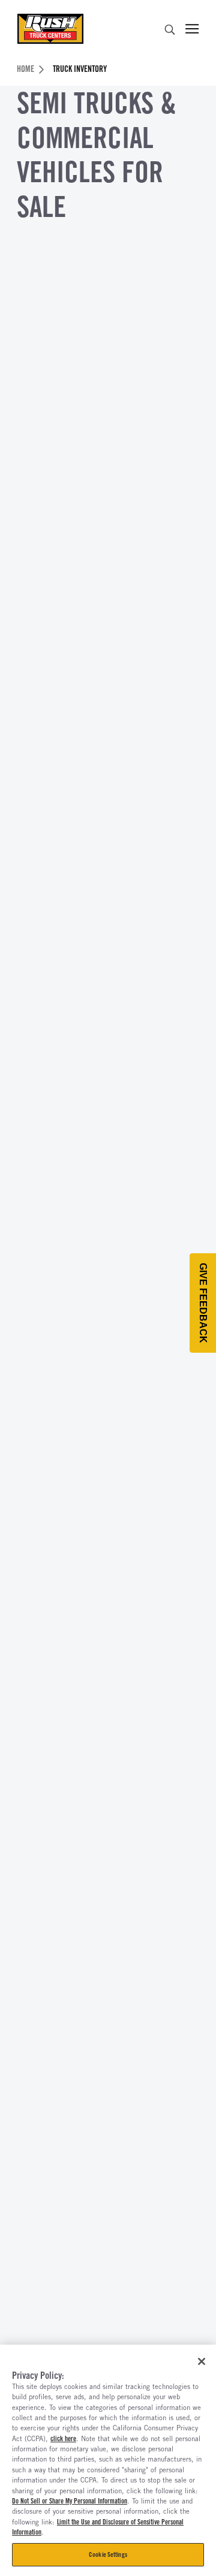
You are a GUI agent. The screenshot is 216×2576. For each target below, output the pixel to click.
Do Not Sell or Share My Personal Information (70, 2501)
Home (25, 69)
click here (63, 2439)
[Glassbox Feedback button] (203, 1303)
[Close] (202, 2361)
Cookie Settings (108, 2554)
